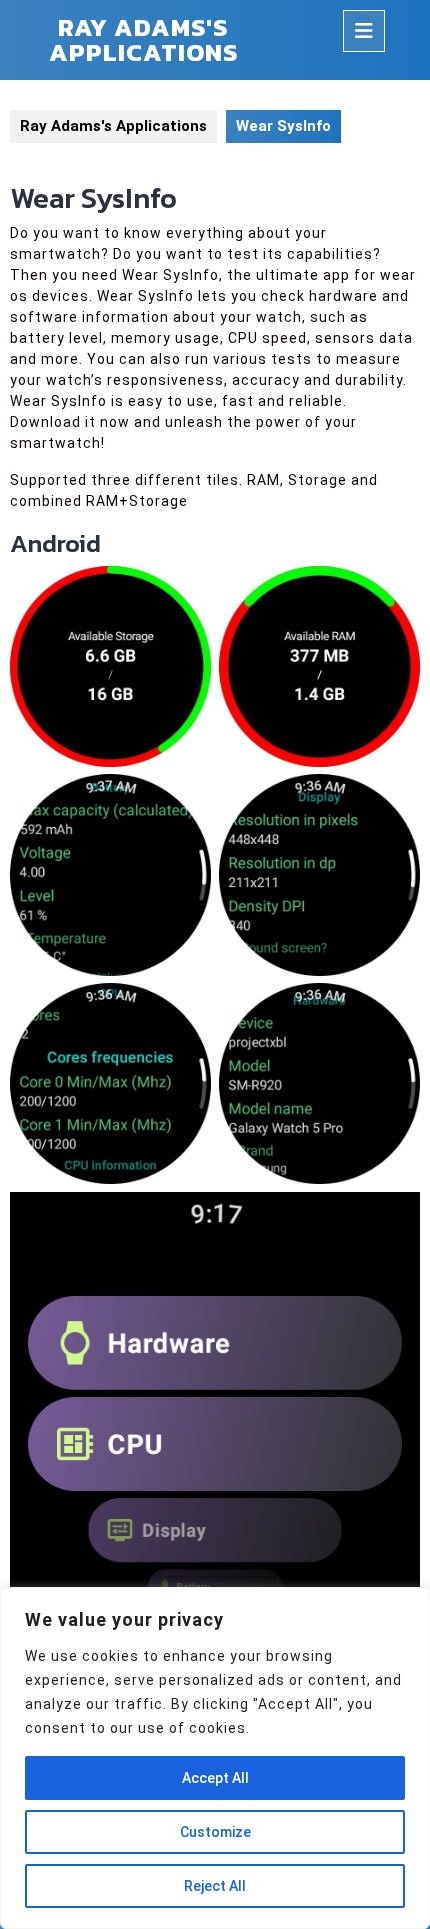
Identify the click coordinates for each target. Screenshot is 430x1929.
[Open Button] (364, 31)
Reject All (215, 1886)
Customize (215, 1832)
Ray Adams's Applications (143, 39)
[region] (215, 1758)
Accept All (215, 1778)
